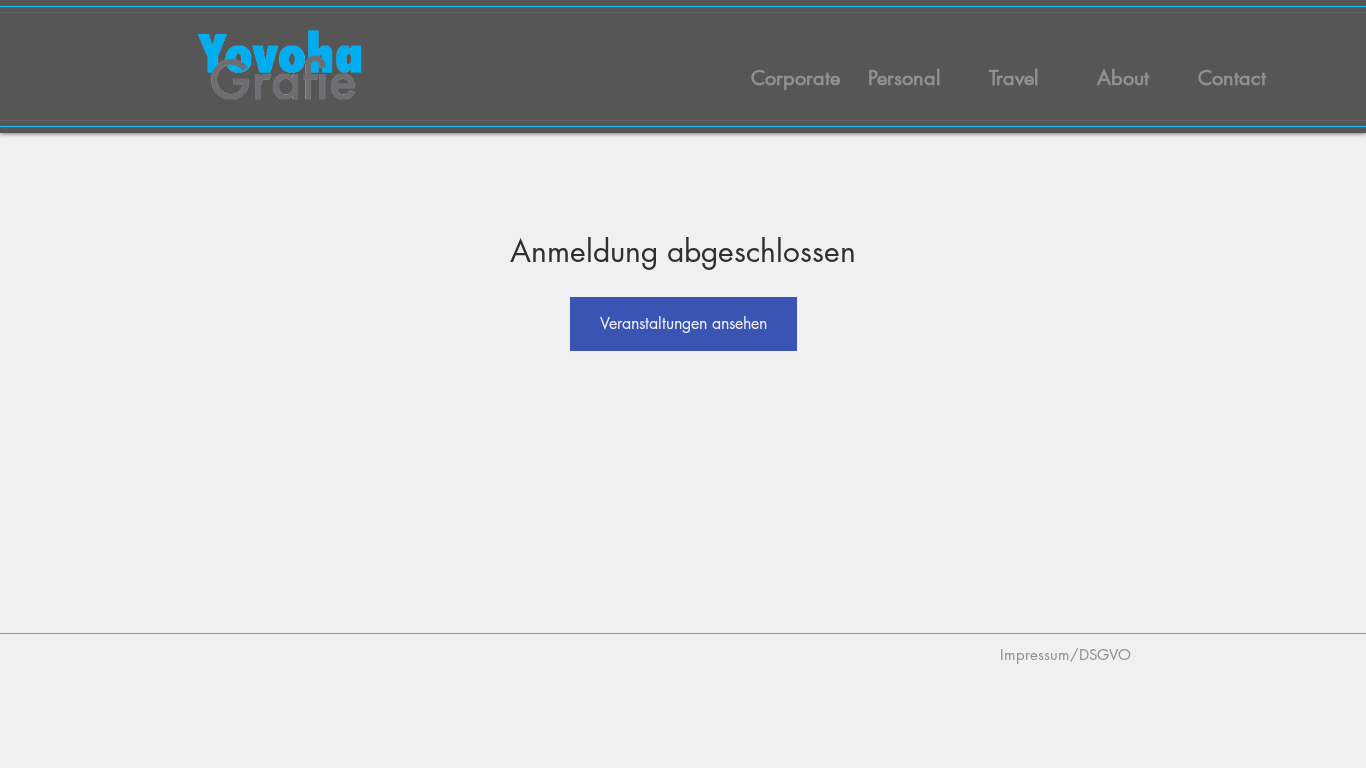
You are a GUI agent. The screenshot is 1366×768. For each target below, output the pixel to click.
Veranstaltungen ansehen (683, 323)
